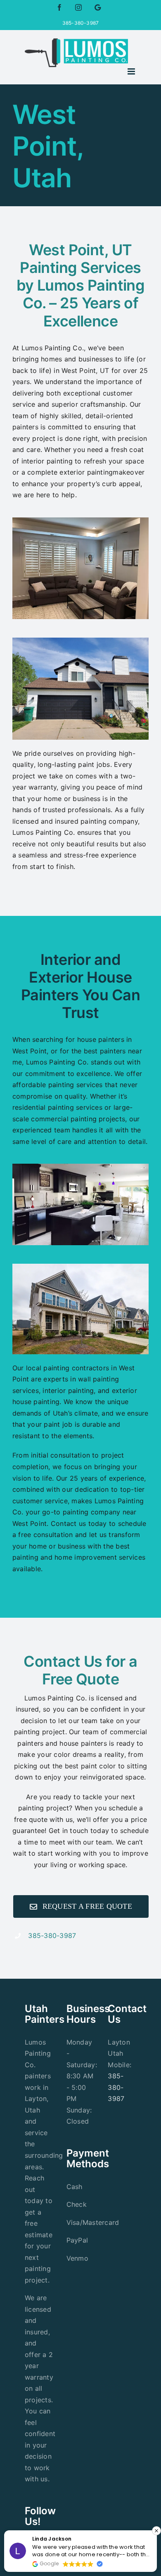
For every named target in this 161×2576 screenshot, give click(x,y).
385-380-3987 (52, 1935)
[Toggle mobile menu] (132, 71)
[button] (156, 2531)
